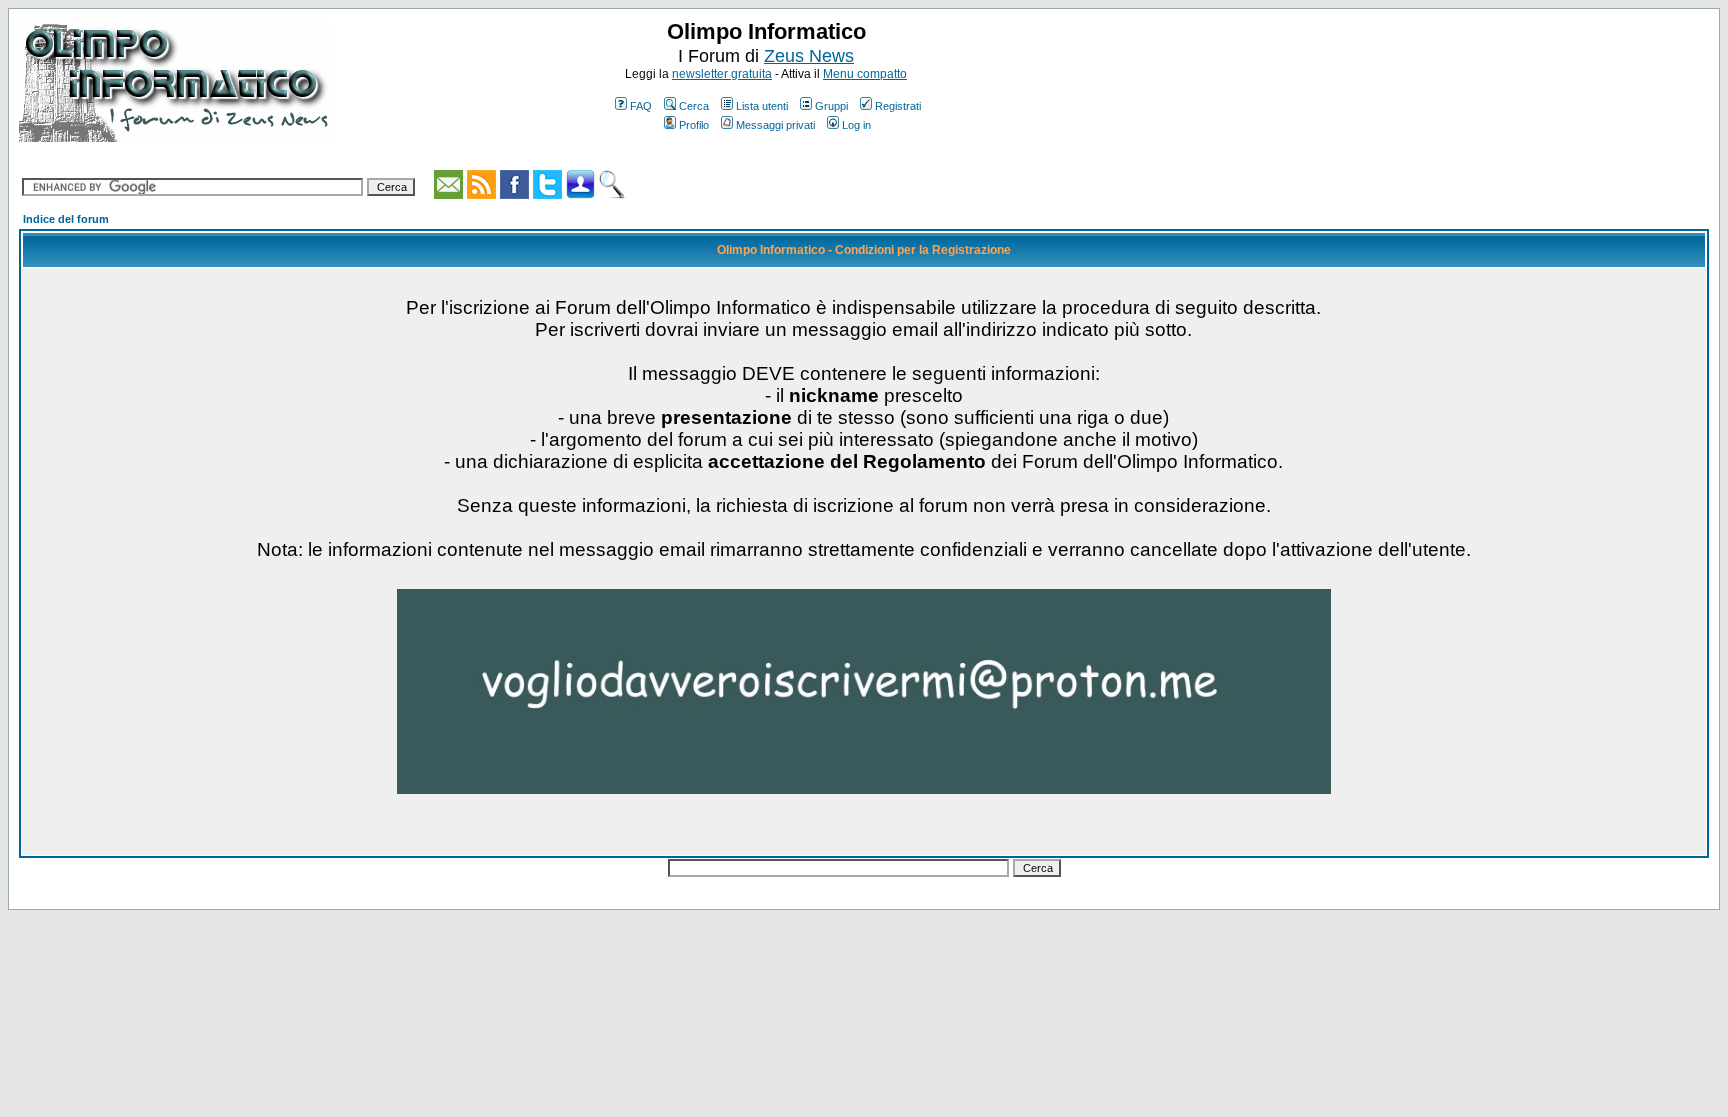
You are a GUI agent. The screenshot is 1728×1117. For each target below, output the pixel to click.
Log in (856, 125)
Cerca (694, 106)
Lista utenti (762, 106)
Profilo (694, 125)
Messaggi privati (775, 125)
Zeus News (809, 56)
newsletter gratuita (722, 74)
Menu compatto (865, 74)
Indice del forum (66, 219)
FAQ (641, 106)
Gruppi (831, 106)
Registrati (898, 106)
